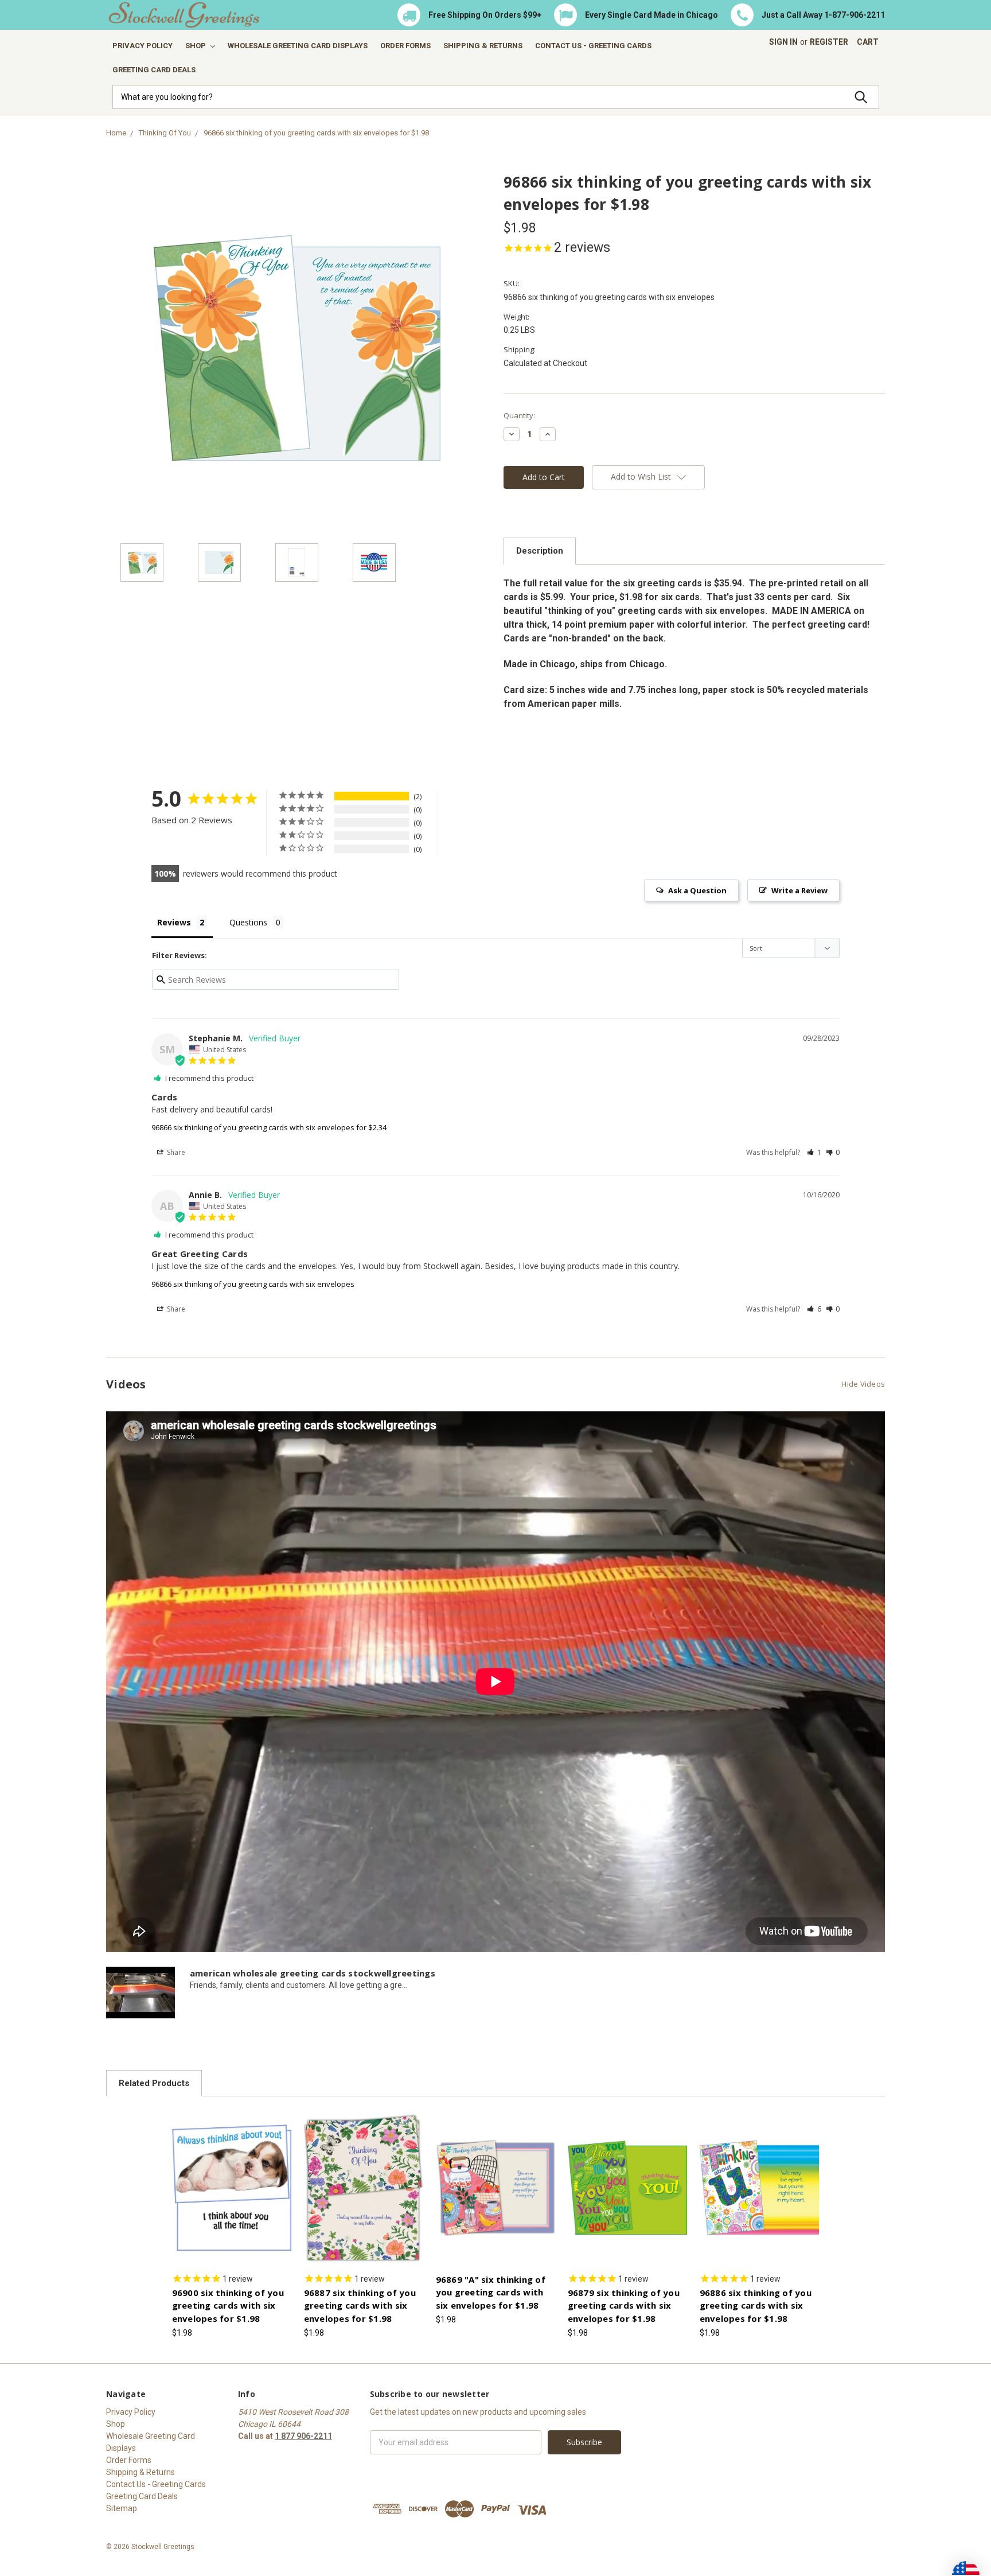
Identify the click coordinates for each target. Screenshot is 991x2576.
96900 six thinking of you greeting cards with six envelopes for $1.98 (228, 2305)
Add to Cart (232, 2197)
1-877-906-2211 (855, 15)
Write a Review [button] (799, 890)
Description (540, 551)
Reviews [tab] (174, 922)
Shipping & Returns (483, 46)
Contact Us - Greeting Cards (593, 46)
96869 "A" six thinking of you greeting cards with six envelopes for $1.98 (491, 2292)
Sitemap (122, 2508)
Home (116, 133)
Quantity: (519, 415)
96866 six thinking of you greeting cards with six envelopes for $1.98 (316, 133)
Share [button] (175, 1152)
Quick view (232, 2177)
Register (829, 42)
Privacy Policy (143, 46)
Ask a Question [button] (697, 890)
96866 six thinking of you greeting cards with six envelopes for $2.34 (269, 1127)
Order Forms (405, 46)
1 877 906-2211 (303, 2436)
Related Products (154, 2083)
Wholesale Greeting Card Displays (298, 46)
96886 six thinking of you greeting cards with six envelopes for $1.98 (756, 2305)
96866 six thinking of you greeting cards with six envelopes (253, 1284)
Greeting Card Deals (154, 70)
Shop (196, 46)
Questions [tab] (248, 922)
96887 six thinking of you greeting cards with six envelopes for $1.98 (360, 2305)
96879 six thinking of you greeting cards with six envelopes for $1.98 (624, 2305)
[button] (814, 1152)
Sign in (783, 42)
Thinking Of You (165, 133)
